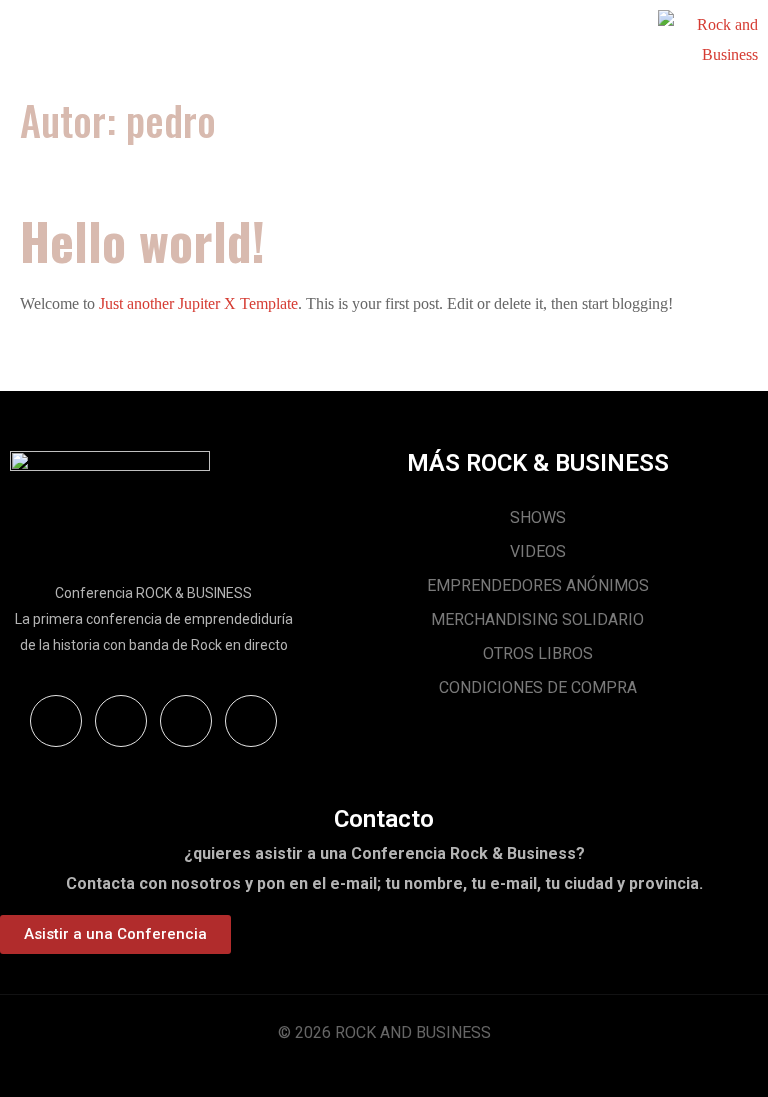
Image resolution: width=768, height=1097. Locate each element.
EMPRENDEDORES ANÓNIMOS (538, 585)
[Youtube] (56, 721)
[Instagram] (121, 721)
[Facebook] (186, 721)
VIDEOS (538, 551)
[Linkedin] (251, 721)
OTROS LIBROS (538, 653)
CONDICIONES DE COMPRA (538, 687)
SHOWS (538, 517)
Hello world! (142, 240)
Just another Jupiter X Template (198, 303)
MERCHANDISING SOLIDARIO (537, 619)
